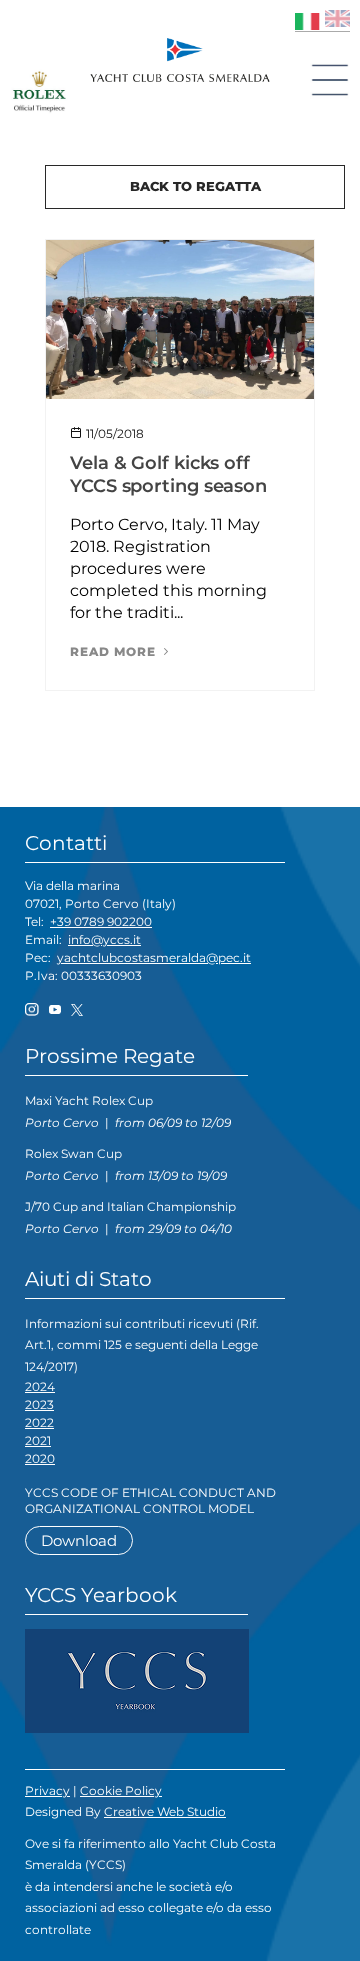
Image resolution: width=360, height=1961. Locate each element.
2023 (39, 1404)
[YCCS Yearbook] (137, 1679)
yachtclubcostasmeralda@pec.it (154, 957)
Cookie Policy (121, 1790)
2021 (38, 1440)
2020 (40, 1458)
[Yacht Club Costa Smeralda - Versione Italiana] (307, 18)
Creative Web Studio (165, 1811)
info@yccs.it (104, 939)
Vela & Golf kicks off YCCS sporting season (168, 474)
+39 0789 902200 (101, 921)
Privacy (47, 1790)
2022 (39, 1422)
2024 (40, 1386)
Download (79, 1540)
